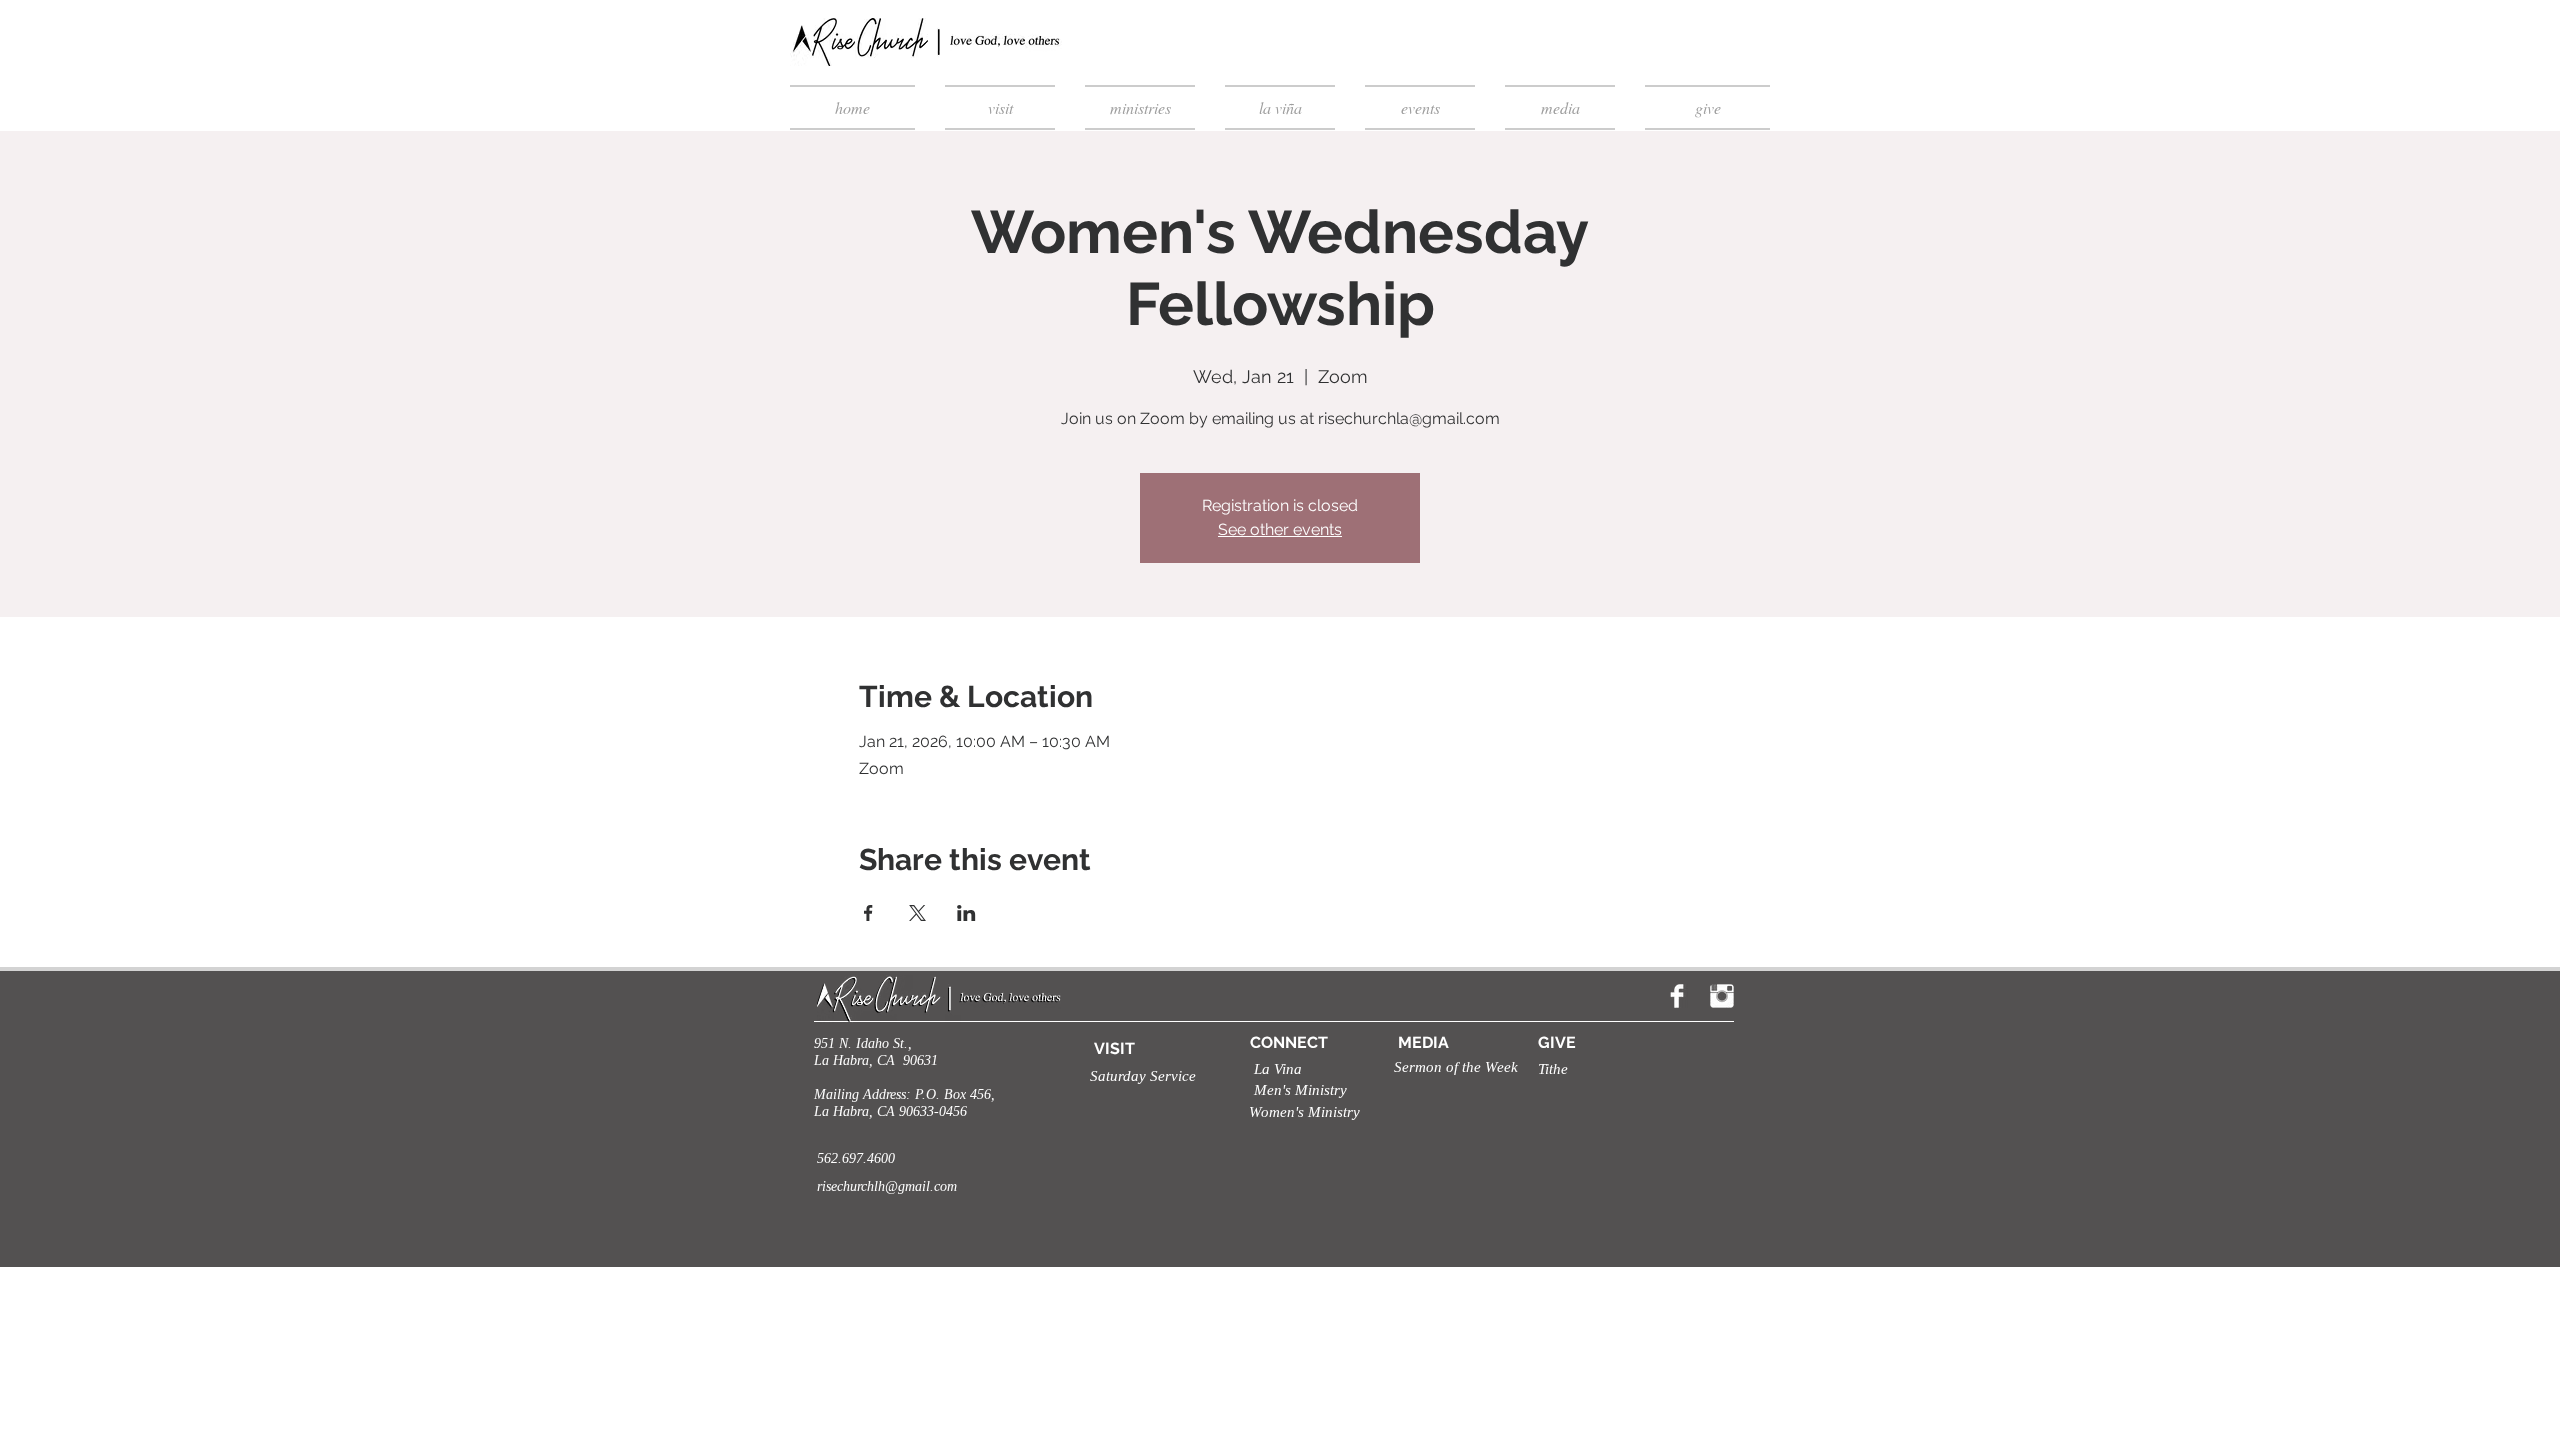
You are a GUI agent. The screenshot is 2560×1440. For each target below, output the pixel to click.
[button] (1136, 1076)
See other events (1280, 529)
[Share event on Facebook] (868, 913)
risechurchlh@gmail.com (887, 1186)
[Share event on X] (917, 913)
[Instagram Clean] (1722, 996)
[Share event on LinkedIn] (966, 913)
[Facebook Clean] (1677, 996)
